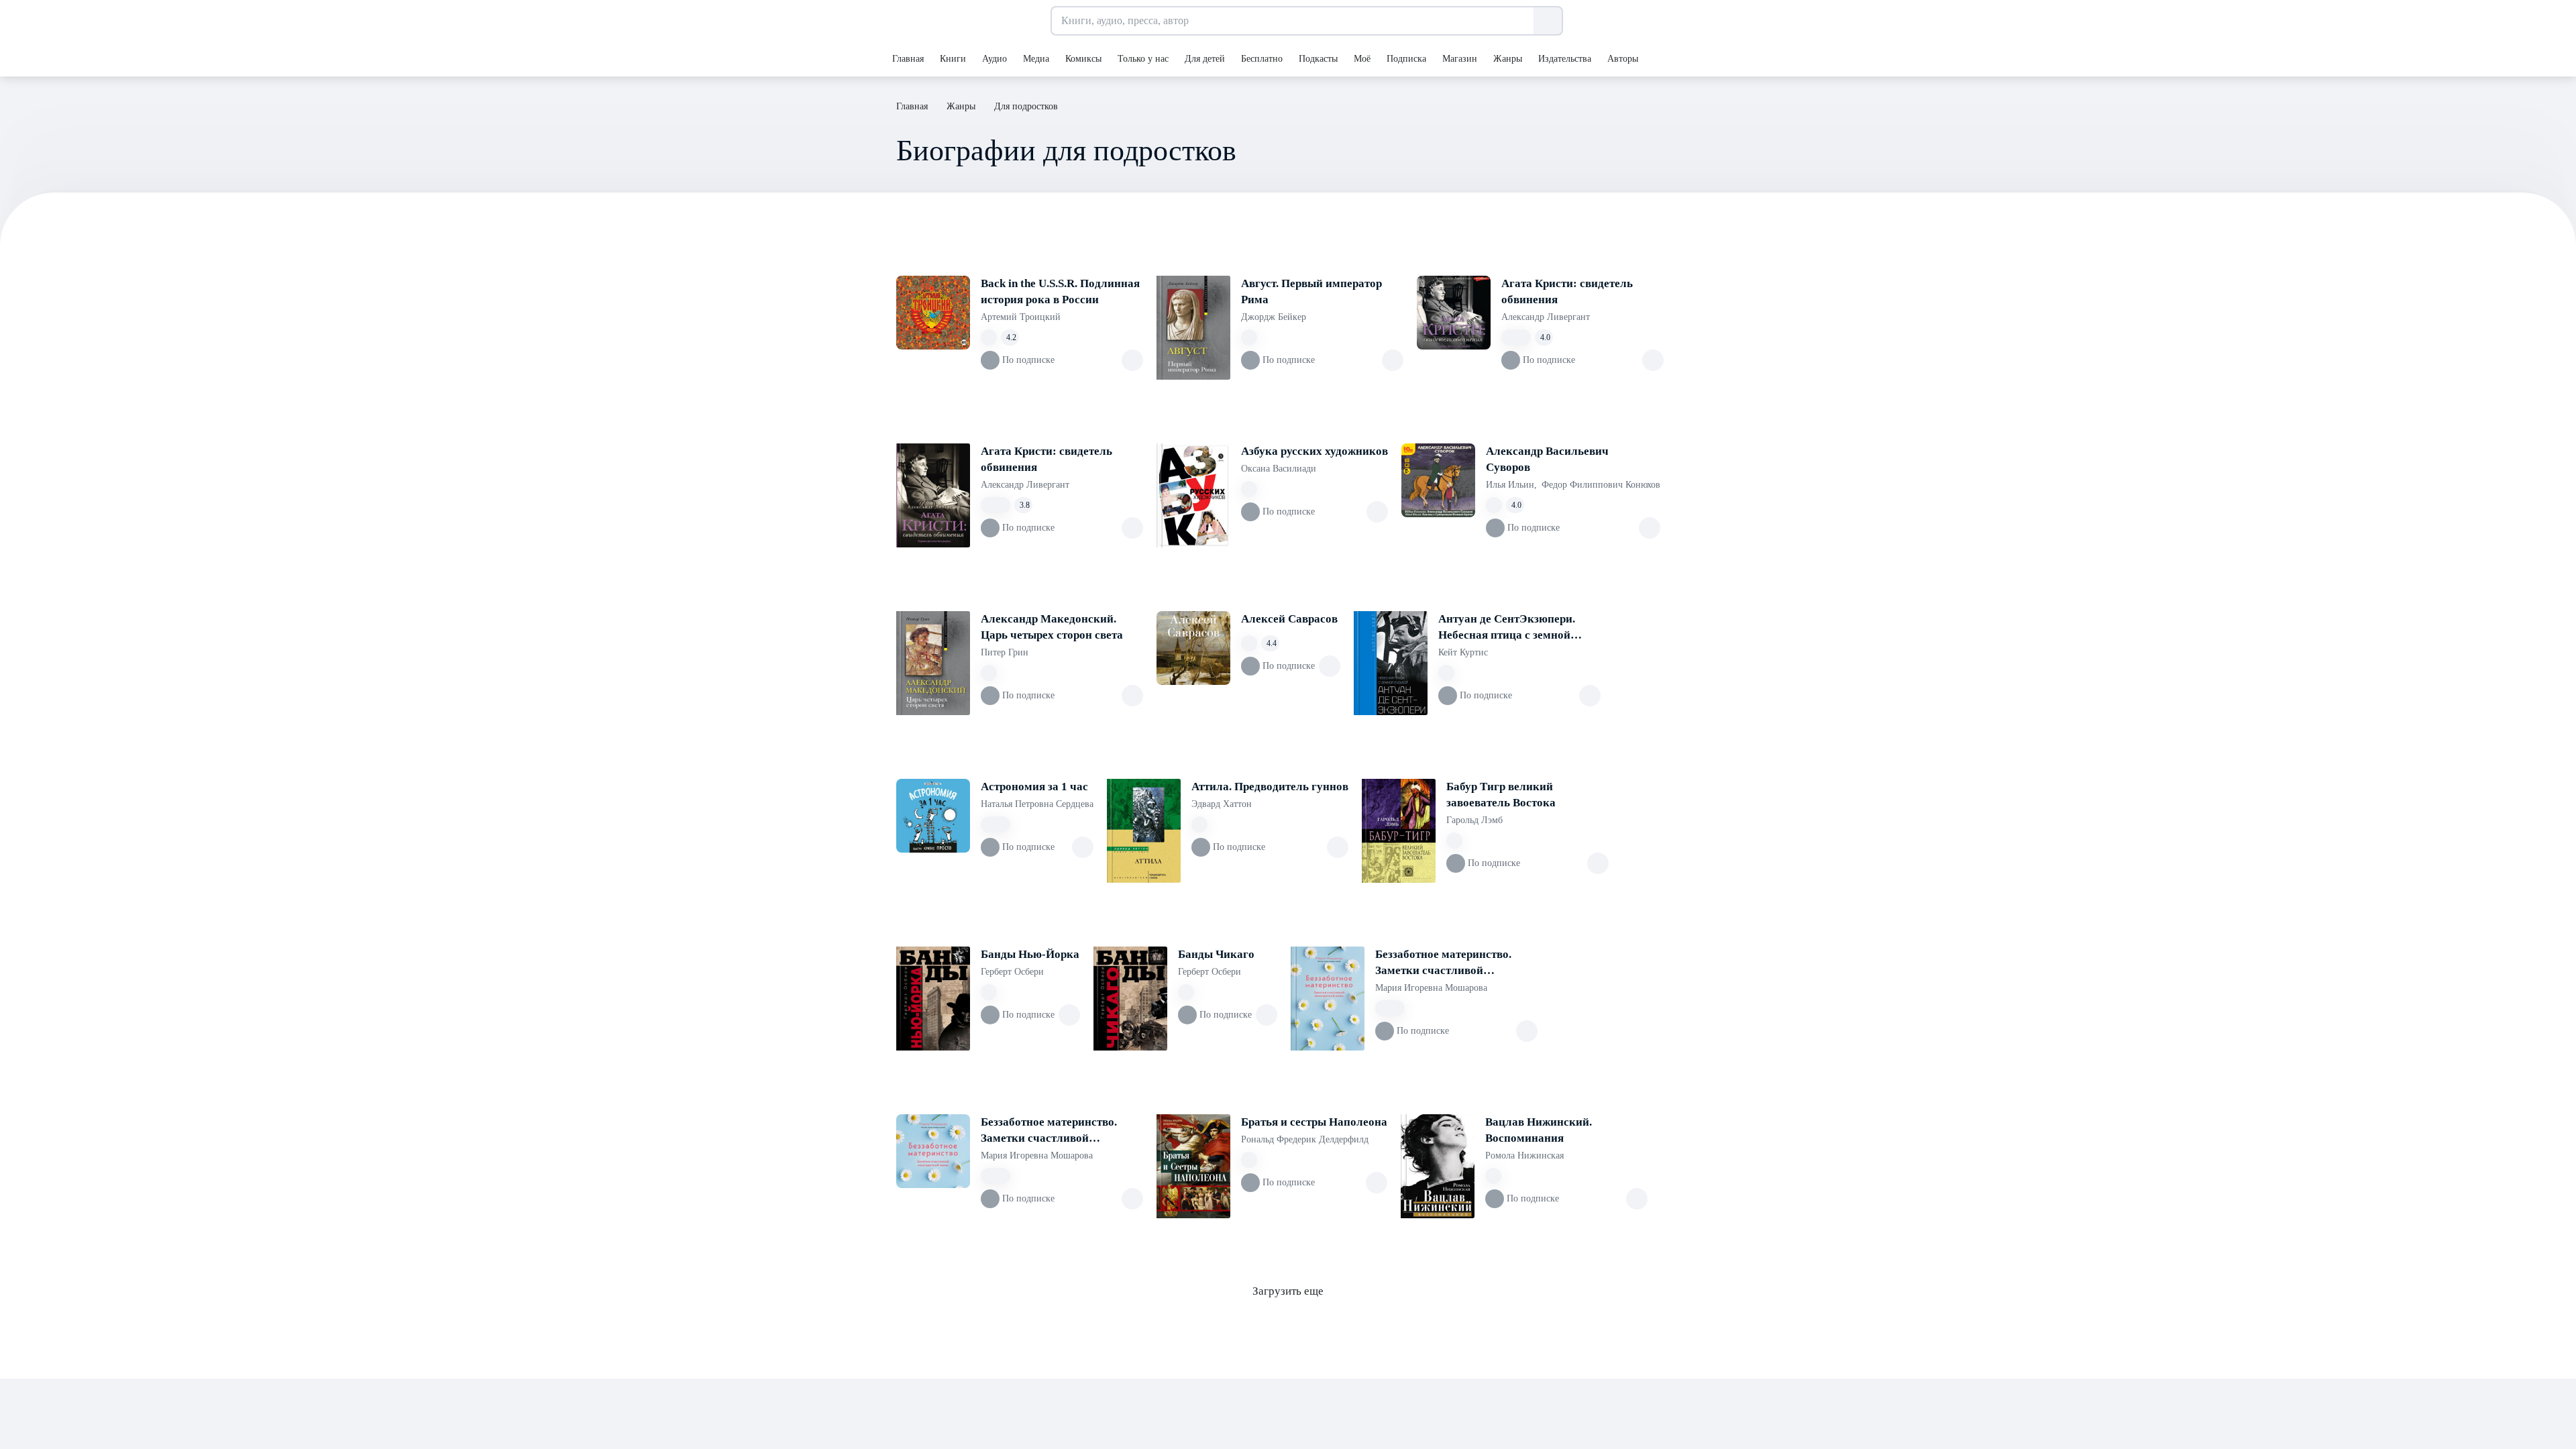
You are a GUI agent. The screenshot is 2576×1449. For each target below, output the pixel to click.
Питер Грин (1005, 652)
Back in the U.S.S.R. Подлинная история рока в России (1060, 291)
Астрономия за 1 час (1034, 787)
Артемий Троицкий (1021, 317)
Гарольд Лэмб (1474, 820)
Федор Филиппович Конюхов (1601, 485)
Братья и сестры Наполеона (1314, 1122)
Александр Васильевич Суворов (1547, 459)
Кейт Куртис (1463, 652)
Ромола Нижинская (1524, 1156)
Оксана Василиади (1279, 469)
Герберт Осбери (1012, 972)
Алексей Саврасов (1289, 619)
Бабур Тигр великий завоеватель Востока (1501, 795)
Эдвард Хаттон (1222, 804)
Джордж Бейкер (1274, 317)
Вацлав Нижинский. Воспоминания (1539, 1130)
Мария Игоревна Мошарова (1431, 988)
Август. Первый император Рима (1311, 291)
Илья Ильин (1511, 485)
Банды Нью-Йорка (1030, 954)
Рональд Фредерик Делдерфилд (1305, 1139)
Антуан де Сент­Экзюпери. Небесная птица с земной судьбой (1507, 628)
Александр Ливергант (1546, 317)
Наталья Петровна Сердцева (1037, 804)
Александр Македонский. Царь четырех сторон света (1052, 627)
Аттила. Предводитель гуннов (1270, 787)
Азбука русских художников (1314, 451)
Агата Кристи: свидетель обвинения (1567, 291)
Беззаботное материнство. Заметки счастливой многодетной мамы (1443, 963)
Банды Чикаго (1216, 954)
